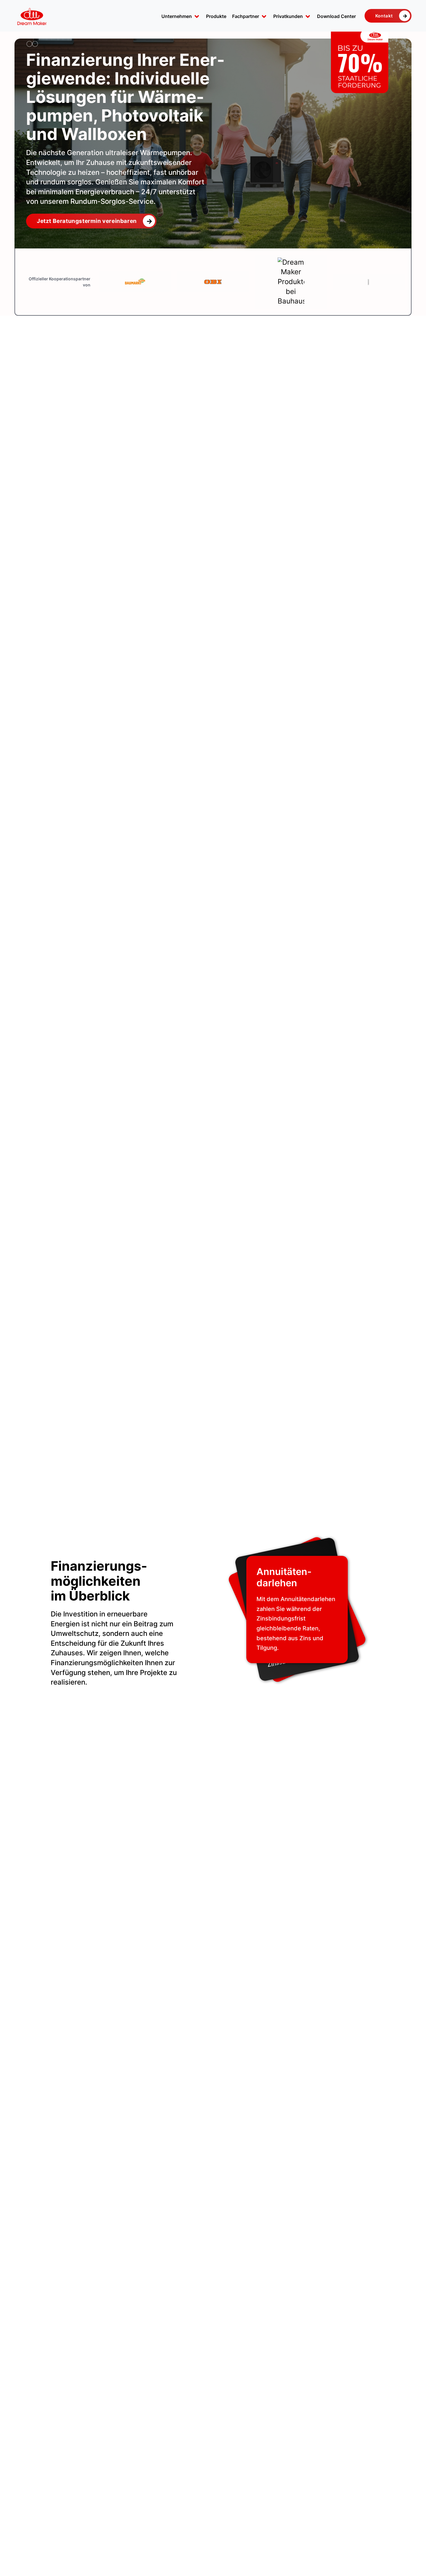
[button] (181, 17)
